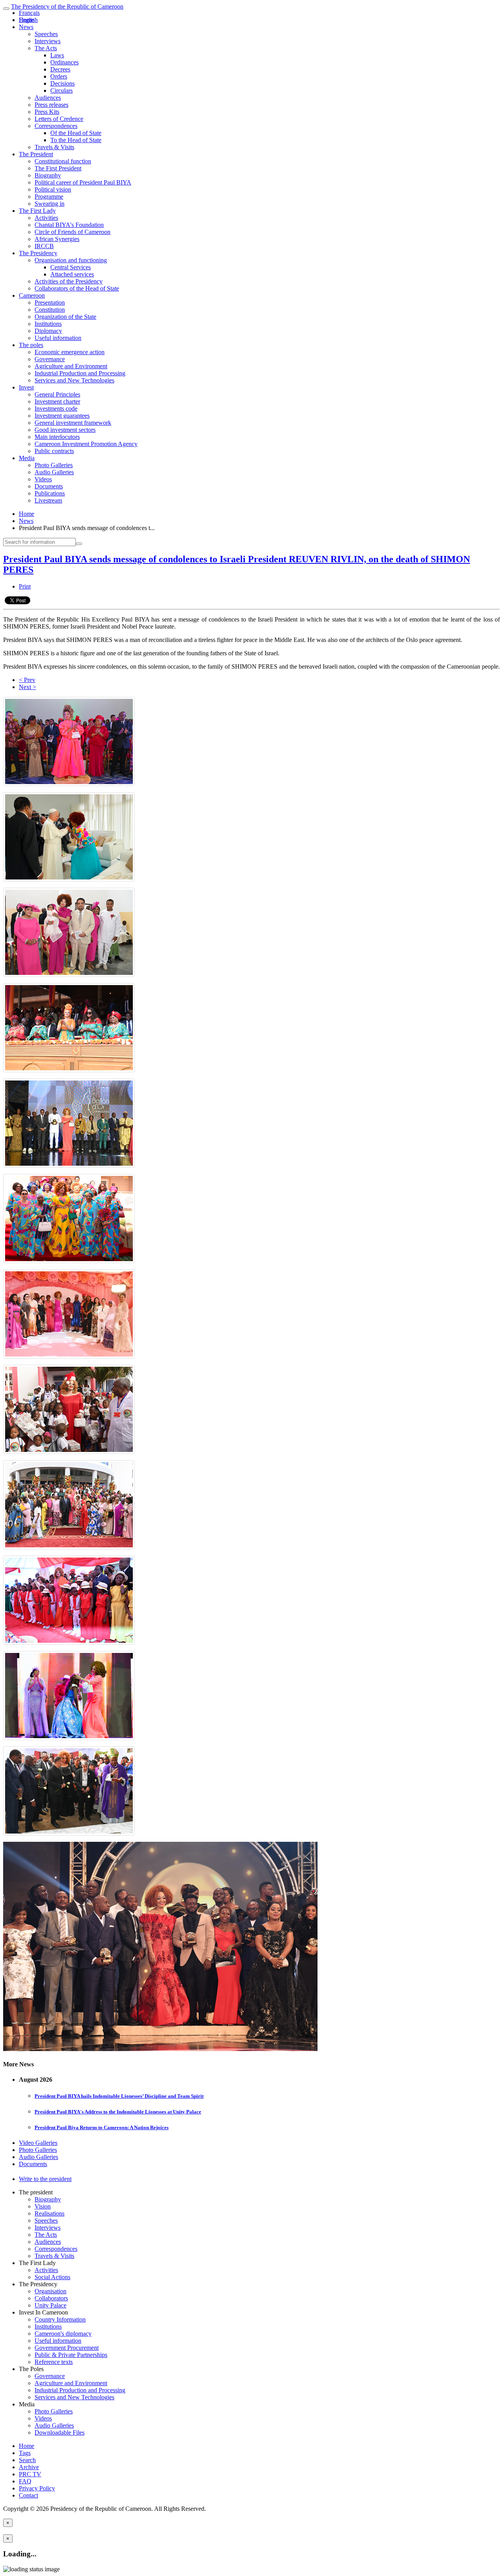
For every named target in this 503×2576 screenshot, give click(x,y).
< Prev (27, 680)
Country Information (60, 2319)
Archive (29, 2467)
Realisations (50, 2213)
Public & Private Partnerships (71, 2355)
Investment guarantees (62, 416)
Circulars (61, 90)
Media (27, 458)
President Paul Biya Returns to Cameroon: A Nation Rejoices (102, 2127)
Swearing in (50, 204)
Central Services (71, 267)
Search (27, 2460)
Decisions (62, 83)
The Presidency (38, 253)
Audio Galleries (54, 472)
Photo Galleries (54, 465)
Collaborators (51, 2298)
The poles (31, 345)
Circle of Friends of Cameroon (73, 232)
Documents (49, 486)
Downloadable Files (60, 2432)
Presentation (50, 303)
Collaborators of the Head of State (77, 288)
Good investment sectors (65, 430)
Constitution (50, 310)
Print (25, 586)
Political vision (53, 189)
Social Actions (52, 2277)
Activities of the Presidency (69, 281)
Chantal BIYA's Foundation (69, 225)
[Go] (79, 544)
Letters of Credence (59, 119)
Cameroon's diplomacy (63, 2334)
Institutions (48, 324)
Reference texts (54, 2362)
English (28, 20)
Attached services (72, 274)
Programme (49, 197)
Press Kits (47, 112)
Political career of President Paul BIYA (83, 182)
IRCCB (44, 246)
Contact (28, 2495)
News (26, 27)
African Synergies (57, 239)
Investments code (56, 409)
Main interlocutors (57, 437)
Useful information (58, 338)
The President (36, 154)
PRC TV (30, 2474)
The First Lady (37, 211)
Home (27, 514)
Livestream (48, 500)
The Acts (46, 48)
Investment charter (57, 401)
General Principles (57, 394)
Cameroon (32, 295)
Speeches (46, 34)
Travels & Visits (54, 147)
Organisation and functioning (71, 260)
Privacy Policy (37, 2488)
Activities (46, 218)
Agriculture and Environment (71, 366)
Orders (59, 76)
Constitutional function (63, 161)
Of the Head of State (76, 133)
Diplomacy (48, 331)
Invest (26, 387)
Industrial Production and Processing (80, 373)
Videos (43, 479)
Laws (57, 55)
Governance (50, 359)
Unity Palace (50, 2305)
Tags (25, 2453)
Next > (28, 687)
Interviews (48, 41)
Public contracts (54, 451)
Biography (48, 175)
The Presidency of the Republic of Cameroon (67, 6)
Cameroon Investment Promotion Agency (86, 444)
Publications (50, 493)
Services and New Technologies (74, 380)
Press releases (51, 105)
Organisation (50, 2291)
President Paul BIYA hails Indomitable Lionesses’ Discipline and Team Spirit (119, 2096)
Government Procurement (67, 2348)
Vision (43, 2206)
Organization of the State (65, 317)
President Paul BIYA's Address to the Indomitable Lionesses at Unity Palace (118, 2112)
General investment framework (73, 423)
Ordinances (64, 62)
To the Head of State (76, 140)
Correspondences (56, 126)
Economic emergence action (70, 352)
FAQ (25, 2481)
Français (29, 13)
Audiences (48, 98)
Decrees (60, 69)
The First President (58, 168)
